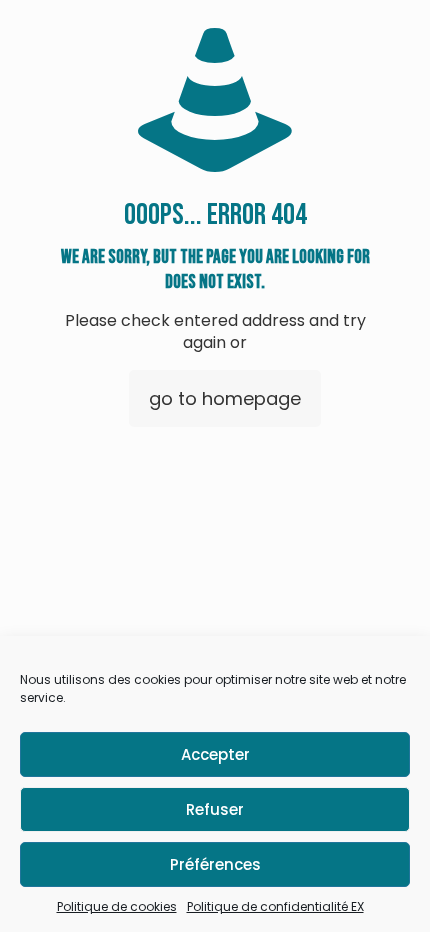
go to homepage (225, 398)
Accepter (215, 754)
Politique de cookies (117, 906)
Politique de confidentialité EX (275, 906)
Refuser (215, 809)
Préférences (215, 864)
